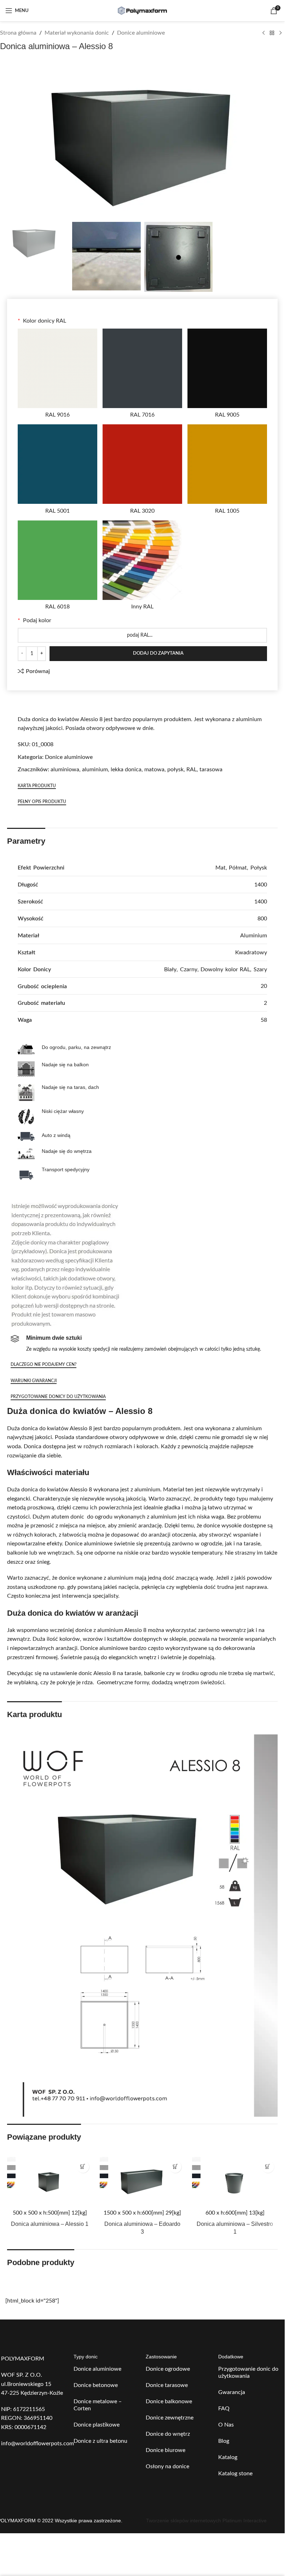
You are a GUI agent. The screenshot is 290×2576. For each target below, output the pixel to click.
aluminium (95, 770)
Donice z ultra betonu (100, 2441)
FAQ (224, 2409)
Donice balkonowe (169, 2401)
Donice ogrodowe (168, 2369)
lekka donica (126, 770)
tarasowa (211, 770)
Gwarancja (232, 2392)
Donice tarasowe (167, 2385)
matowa (154, 770)
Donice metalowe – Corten (98, 2405)
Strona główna (18, 33)
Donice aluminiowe (141, 33)
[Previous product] (263, 33)
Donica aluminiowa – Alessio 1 (50, 2224)
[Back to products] (272, 33)
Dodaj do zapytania (158, 653)
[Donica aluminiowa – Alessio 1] (50, 2181)
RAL (192, 770)
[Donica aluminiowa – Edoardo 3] (143, 2181)
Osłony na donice (167, 2466)
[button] (83, 2167)
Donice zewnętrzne (170, 2418)
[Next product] (280, 33)
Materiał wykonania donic (77, 33)
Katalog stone (235, 2474)
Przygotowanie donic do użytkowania (248, 2372)
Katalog (228, 2457)
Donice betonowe (96, 2385)
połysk (175, 770)
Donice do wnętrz (168, 2434)
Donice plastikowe (97, 2425)
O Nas (226, 2425)
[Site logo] (143, 10)
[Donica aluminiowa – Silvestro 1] (235, 2181)
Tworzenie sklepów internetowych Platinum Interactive (206, 2521)
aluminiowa (65, 770)
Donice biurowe (166, 2450)
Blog (224, 2441)
